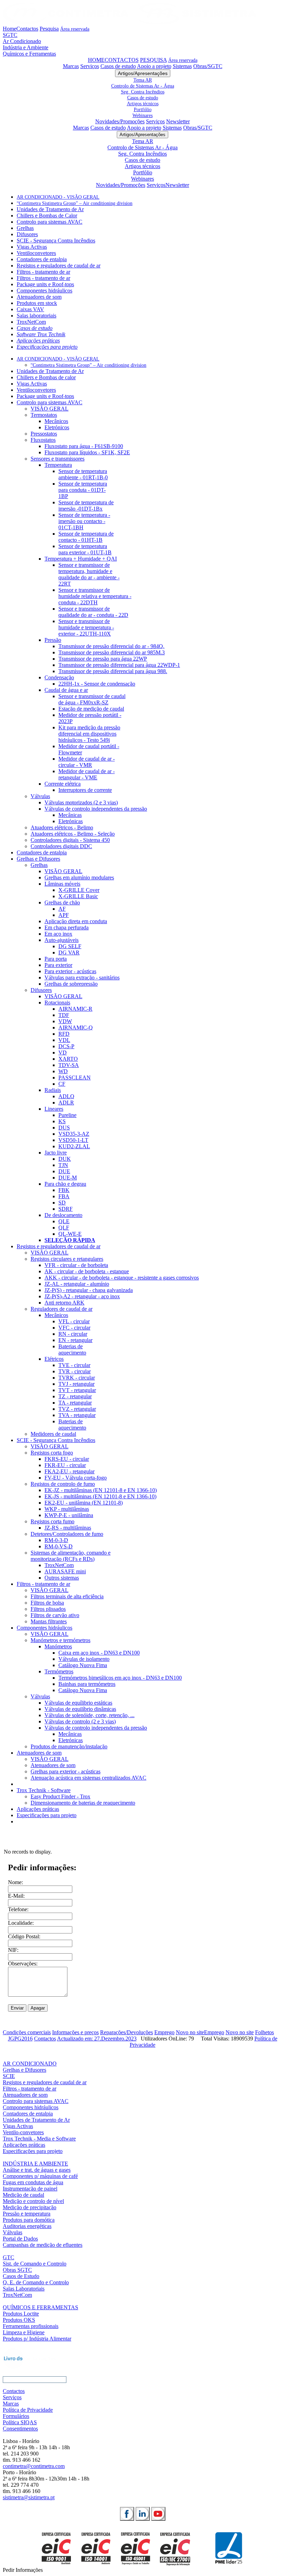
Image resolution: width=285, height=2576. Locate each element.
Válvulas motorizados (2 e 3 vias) (81, 802)
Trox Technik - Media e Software (39, 2139)
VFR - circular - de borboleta (76, 1265)
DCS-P (66, 1046)
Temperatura (58, 465)
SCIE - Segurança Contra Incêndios (56, 241)
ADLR (66, 1103)
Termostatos (44, 415)
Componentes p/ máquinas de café (40, 2176)
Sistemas (182, 66)
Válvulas (40, 796)
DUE (64, 1171)
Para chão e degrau (65, 1184)
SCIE (9, 2076)
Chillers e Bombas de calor (46, 377)
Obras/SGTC (208, 66)
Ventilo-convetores (23, 2132)
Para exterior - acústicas (70, 971)
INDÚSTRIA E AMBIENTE (35, 2164)
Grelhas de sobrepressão (71, 984)
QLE (64, 1221)
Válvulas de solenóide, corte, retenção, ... (89, 1715)
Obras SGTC (17, 2270)
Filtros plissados (48, 1609)
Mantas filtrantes (49, 1621)
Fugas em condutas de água (33, 2182)
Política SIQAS (20, 2422)
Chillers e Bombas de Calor (47, 216)
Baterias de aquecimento (72, 1349)
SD (62, 1203)
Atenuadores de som (39, 297)
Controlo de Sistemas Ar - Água (143, 86)
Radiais (53, 1090)
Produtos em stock (37, 303)
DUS (64, 1128)
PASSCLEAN (75, 1078)
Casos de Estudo (21, 2276)
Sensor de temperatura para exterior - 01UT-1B (85, 549)
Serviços (90, 66)
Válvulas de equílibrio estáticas (78, 1703)
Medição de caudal (23, 2195)
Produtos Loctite (21, 2314)
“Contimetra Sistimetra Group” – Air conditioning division (75, 203)
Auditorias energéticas (27, 2226)
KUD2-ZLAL (74, 1146)
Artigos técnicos (143, 103)
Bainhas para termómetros (87, 1684)
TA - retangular (75, 1403)
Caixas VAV (30, 309)
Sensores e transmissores (58, 459)
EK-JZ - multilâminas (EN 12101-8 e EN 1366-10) (101, 1490)
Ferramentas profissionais (31, 2326)
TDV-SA (69, 1065)
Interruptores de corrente (85, 790)
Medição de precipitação (30, 2207)
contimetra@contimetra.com (34, 2466)
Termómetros (59, 1671)
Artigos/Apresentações (143, 73)
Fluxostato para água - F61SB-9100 (84, 446)
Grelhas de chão (62, 902)
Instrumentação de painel (30, 2189)
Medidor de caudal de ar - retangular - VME (87, 774)
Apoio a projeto (154, 66)
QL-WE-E (70, 1234)
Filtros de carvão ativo (55, 1615)
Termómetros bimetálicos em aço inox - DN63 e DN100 (120, 1678)
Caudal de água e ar (66, 690)
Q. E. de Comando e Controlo (36, 2282)
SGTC (10, 35)
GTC (9, 2257)
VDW (65, 1021)
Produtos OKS (19, 2320)
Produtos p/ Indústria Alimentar (37, 2339)
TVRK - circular (77, 1378)
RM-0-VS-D (59, 1546)
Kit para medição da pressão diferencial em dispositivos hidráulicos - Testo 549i (89, 734)
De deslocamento (63, 1215)
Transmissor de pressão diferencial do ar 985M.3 (112, 652)
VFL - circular (74, 1321)
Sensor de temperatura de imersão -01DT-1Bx (86, 506)
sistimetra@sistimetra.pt (29, 2497)
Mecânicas (70, 815)
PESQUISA (153, 60)
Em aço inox (58, 934)
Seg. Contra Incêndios (143, 92)
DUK (65, 1159)
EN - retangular (75, 1340)
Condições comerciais (27, 2032)
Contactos (27, 29)
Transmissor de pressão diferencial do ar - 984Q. (111, 646)
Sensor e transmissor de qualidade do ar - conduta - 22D (93, 612)
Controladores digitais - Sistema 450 (70, 840)
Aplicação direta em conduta (76, 921)
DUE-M (68, 1178)
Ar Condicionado (22, 41)
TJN (63, 1165)
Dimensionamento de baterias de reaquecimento (83, 1803)
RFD (64, 1034)
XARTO (68, 1059)
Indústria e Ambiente (26, 47)
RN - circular (73, 1334)
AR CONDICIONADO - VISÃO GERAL (58, 197)
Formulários (16, 2416)
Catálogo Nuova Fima (83, 1665)
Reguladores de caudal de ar (62, 1309)
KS (62, 1121)
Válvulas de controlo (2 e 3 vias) (80, 1721)
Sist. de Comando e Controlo (35, 2264)
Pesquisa (49, 29)
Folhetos (264, 2032)
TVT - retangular (77, 1390)
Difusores (27, 234)
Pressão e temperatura (27, 2214)
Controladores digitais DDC (61, 846)
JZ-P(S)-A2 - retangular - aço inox (82, 1296)
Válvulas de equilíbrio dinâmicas (80, 1709)
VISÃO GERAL (50, 409)
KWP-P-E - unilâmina (69, 1515)
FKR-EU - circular (65, 1465)
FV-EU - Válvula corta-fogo (76, 1478)
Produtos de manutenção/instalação (69, 1746)
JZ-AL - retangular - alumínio (77, 1284)
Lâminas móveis (62, 884)
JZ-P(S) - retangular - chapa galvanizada (89, 1290)
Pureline (67, 1115)
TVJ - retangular (76, 1384)
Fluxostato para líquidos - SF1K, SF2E (87, 452)
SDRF (66, 1209)
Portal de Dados (20, 2239)
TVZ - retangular (77, 1409)
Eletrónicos (57, 427)
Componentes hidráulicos (44, 291)
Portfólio (143, 109)
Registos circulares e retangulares (67, 1259)
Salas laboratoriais (36, 316)
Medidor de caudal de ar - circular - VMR (87, 762)
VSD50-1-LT (73, 1140)
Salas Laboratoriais (24, 2289)
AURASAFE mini (65, 1571)
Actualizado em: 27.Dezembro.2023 (97, 2039)
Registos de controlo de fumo (63, 1484)
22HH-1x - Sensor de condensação (97, 684)
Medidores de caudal (53, 1434)
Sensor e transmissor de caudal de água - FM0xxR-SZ (92, 699)
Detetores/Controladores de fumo (67, 1534)
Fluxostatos (43, 440)
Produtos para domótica (29, 2220)
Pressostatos (44, 434)
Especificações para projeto (47, 347)
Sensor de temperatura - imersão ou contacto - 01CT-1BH (84, 521)
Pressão (53, 640)
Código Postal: (24, 1936)
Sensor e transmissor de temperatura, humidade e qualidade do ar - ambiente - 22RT (89, 574)
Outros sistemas (62, 1578)
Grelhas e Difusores (38, 859)
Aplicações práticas (38, 341)
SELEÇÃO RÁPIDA (70, 1240)
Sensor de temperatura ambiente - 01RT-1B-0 (83, 474)
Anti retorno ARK (64, 1303)
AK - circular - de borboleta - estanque (87, 1271)
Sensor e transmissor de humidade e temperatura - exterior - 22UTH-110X (86, 627)
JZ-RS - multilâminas (68, 1528)
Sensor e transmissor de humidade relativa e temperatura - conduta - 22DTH (95, 596)
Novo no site (190, 2032)
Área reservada (75, 29)
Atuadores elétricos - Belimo (62, 827)
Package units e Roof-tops (45, 284)
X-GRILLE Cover (79, 890)
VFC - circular (74, 1328)
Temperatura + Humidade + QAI (81, 559)
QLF (64, 1228)
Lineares (54, 1109)
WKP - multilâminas (67, 1509)
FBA (64, 1196)
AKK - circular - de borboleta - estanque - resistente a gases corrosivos (122, 1278)
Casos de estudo (118, 66)
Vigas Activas (32, 247)
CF (62, 1084)
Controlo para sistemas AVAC (50, 222)
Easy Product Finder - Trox (60, 1796)
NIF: (13, 1950)
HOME (96, 60)
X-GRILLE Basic (78, 896)
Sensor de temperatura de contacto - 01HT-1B (86, 537)
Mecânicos (56, 421)
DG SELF (70, 946)
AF (62, 909)
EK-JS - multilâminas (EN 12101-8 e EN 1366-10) (100, 1496)
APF (64, 915)
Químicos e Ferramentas (29, 54)
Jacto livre (56, 1153)
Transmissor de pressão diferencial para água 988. (113, 671)
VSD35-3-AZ (74, 1134)
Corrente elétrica (63, 784)
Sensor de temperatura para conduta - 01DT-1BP (83, 490)
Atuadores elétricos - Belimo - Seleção (73, 834)
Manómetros (58, 1646)
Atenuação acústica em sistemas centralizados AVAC (88, 1778)
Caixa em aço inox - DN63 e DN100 (99, 1653)
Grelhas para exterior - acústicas (66, 1771)
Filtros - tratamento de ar (43, 272)
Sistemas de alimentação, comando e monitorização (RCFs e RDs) (71, 1556)
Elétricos (54, 1359)
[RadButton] (127, 2514)
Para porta (56, 959)
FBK (64, 1190)
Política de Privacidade (28, 2410)
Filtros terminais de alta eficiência (67, 1596)
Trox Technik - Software (44, 1790)
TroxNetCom (31, 322)
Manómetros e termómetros (60, 1640)
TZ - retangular (75, 1396)
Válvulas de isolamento (84, 1659)
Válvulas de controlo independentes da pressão (96, 809)
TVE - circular (74, 1365)
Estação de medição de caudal (91, 709)
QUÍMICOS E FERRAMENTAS (40, 2307)
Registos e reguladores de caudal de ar (59, 266)
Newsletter (178, 121)
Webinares (142, 115)
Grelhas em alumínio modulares (79, 877)
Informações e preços (75, 2032)
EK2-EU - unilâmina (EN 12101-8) (84, 1503)
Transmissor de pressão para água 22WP (103, 659)
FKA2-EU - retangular (70, 1471)
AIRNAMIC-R (75, 1009)
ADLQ (66, 1096)
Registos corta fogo (52, 1453)
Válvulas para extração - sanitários (82, 978)
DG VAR (69, 952)
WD (63, 1071)
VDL (64, 1040)
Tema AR (143, 80)
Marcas (71, 66)
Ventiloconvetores (36, 253)
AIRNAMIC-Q (76, 1028)
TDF (64, 1015)
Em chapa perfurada (67, 927)
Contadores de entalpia (42, 259)
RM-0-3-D (56, 1540)
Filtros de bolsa (47, 1603)
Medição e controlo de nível (33, 2201)
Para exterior (58, 965)
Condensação (59, 677)
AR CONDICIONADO (30, 2064)
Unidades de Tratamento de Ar (50, 209)
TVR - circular (75, 1371)
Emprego (164, 2032)
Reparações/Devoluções (127, 2032)
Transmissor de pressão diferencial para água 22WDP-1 (119, 665)
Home (10, 29)
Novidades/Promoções (120, 121)
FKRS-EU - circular (67, 1459)
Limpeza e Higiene (24, 2332)
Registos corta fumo (52, 1521)
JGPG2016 (20, 2039)
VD (63, 1053)
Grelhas (25, 228)
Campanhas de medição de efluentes (43, 2245)
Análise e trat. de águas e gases (37, 2170)
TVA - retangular (77, 1415)
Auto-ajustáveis (62, 940)
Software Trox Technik (41, 334)
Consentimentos (20, 2429)
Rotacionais (57, 1003)
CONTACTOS (122, 60)
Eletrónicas (71, 821)
